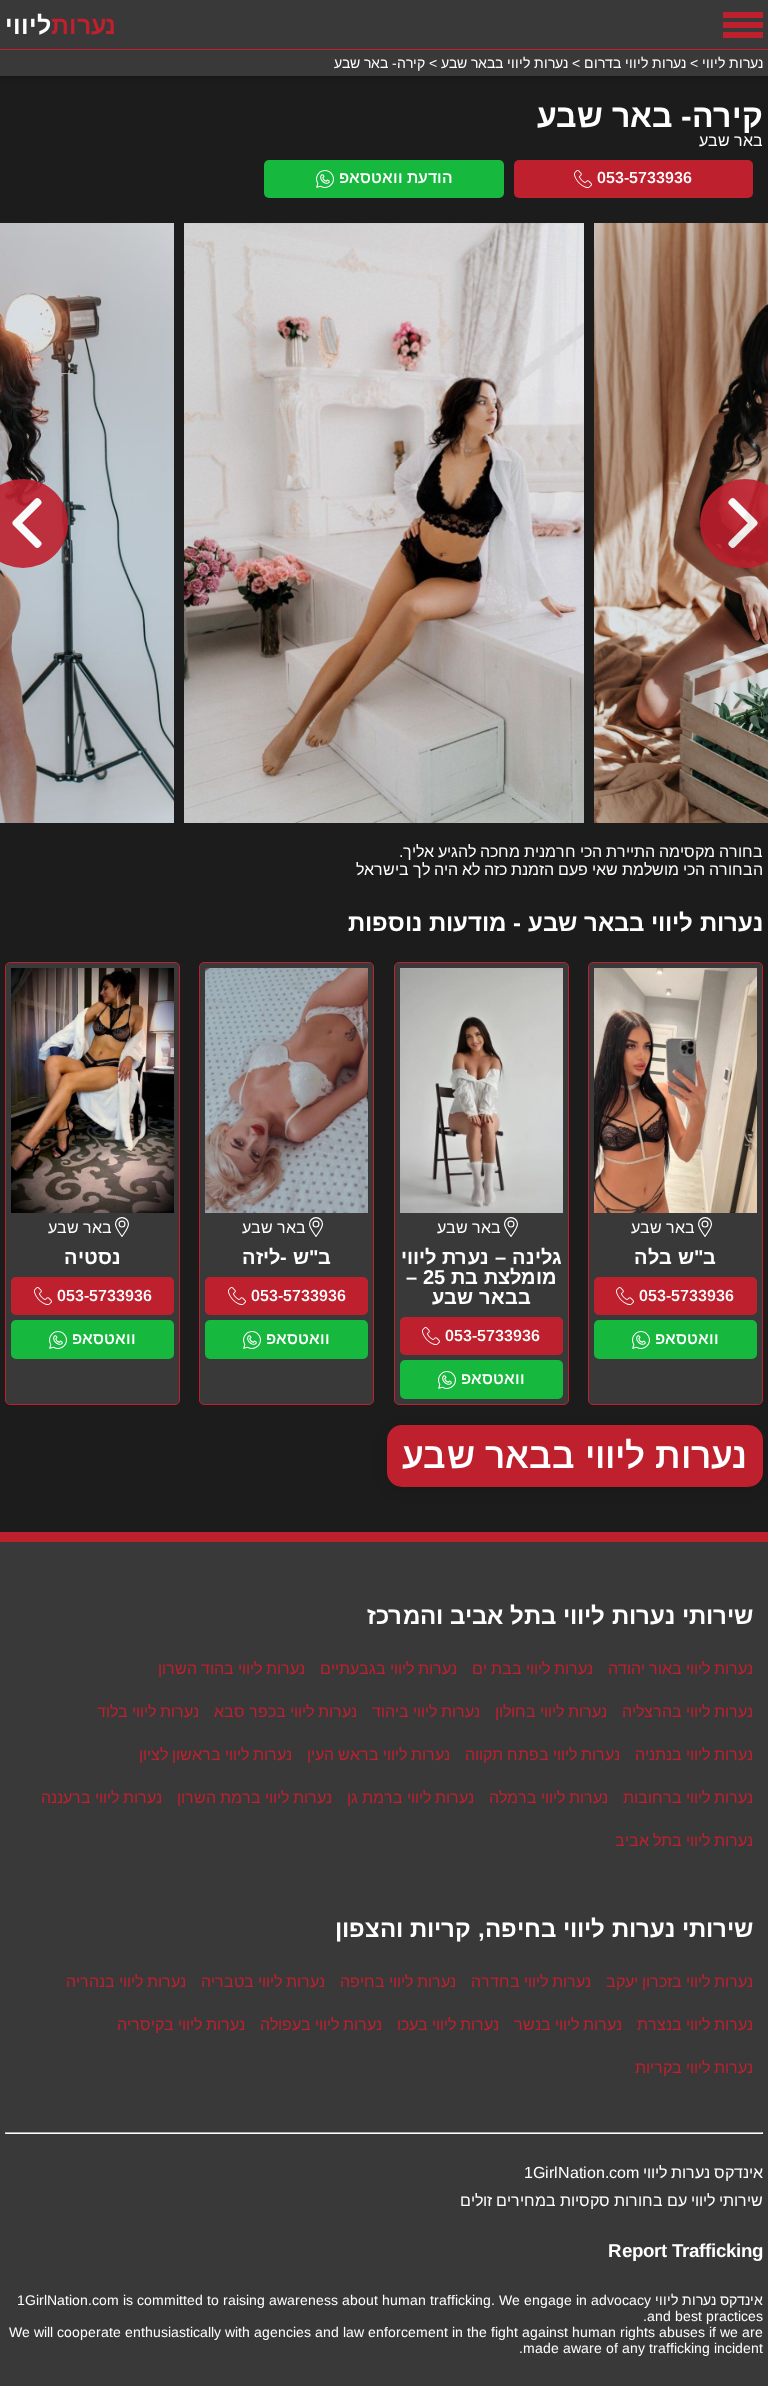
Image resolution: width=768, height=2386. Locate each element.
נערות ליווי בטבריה (263, 1981)
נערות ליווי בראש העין (378, 1754)
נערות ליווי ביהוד (426, 1711)
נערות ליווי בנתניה (694, 1754)
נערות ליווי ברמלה (548, 1797)
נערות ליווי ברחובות (688, 1797)
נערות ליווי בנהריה (126, 1981)
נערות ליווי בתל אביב (684, 1840)
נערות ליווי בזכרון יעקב (679, 1981)
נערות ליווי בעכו (448, 2024)
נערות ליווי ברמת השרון (254, 1797)
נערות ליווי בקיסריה (181, 2024)
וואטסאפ (687, 1338)
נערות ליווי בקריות (694, 2067)
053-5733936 (644, 177)
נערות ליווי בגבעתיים (388, 1668)
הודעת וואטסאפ (396, 177)
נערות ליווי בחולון (551, 1711)
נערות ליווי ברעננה (101, 1797)
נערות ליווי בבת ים (532, 1668)
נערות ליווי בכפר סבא (285, 1711)
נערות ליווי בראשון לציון (215, 1754)
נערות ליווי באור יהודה (680, 1668)
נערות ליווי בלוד (148, 1711)
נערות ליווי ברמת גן (410, 1797)
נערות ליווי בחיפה (398, 1981)
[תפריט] (743, 25)
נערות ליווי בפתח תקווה (542, 1754)
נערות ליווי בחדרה (531, 1981)
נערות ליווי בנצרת (695, 2024)
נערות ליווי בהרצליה (687, 1711)
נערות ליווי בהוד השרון (231, 1668)
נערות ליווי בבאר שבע (575, 1455)
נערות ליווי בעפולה (321, 2024)
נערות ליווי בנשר (568, 2024)
